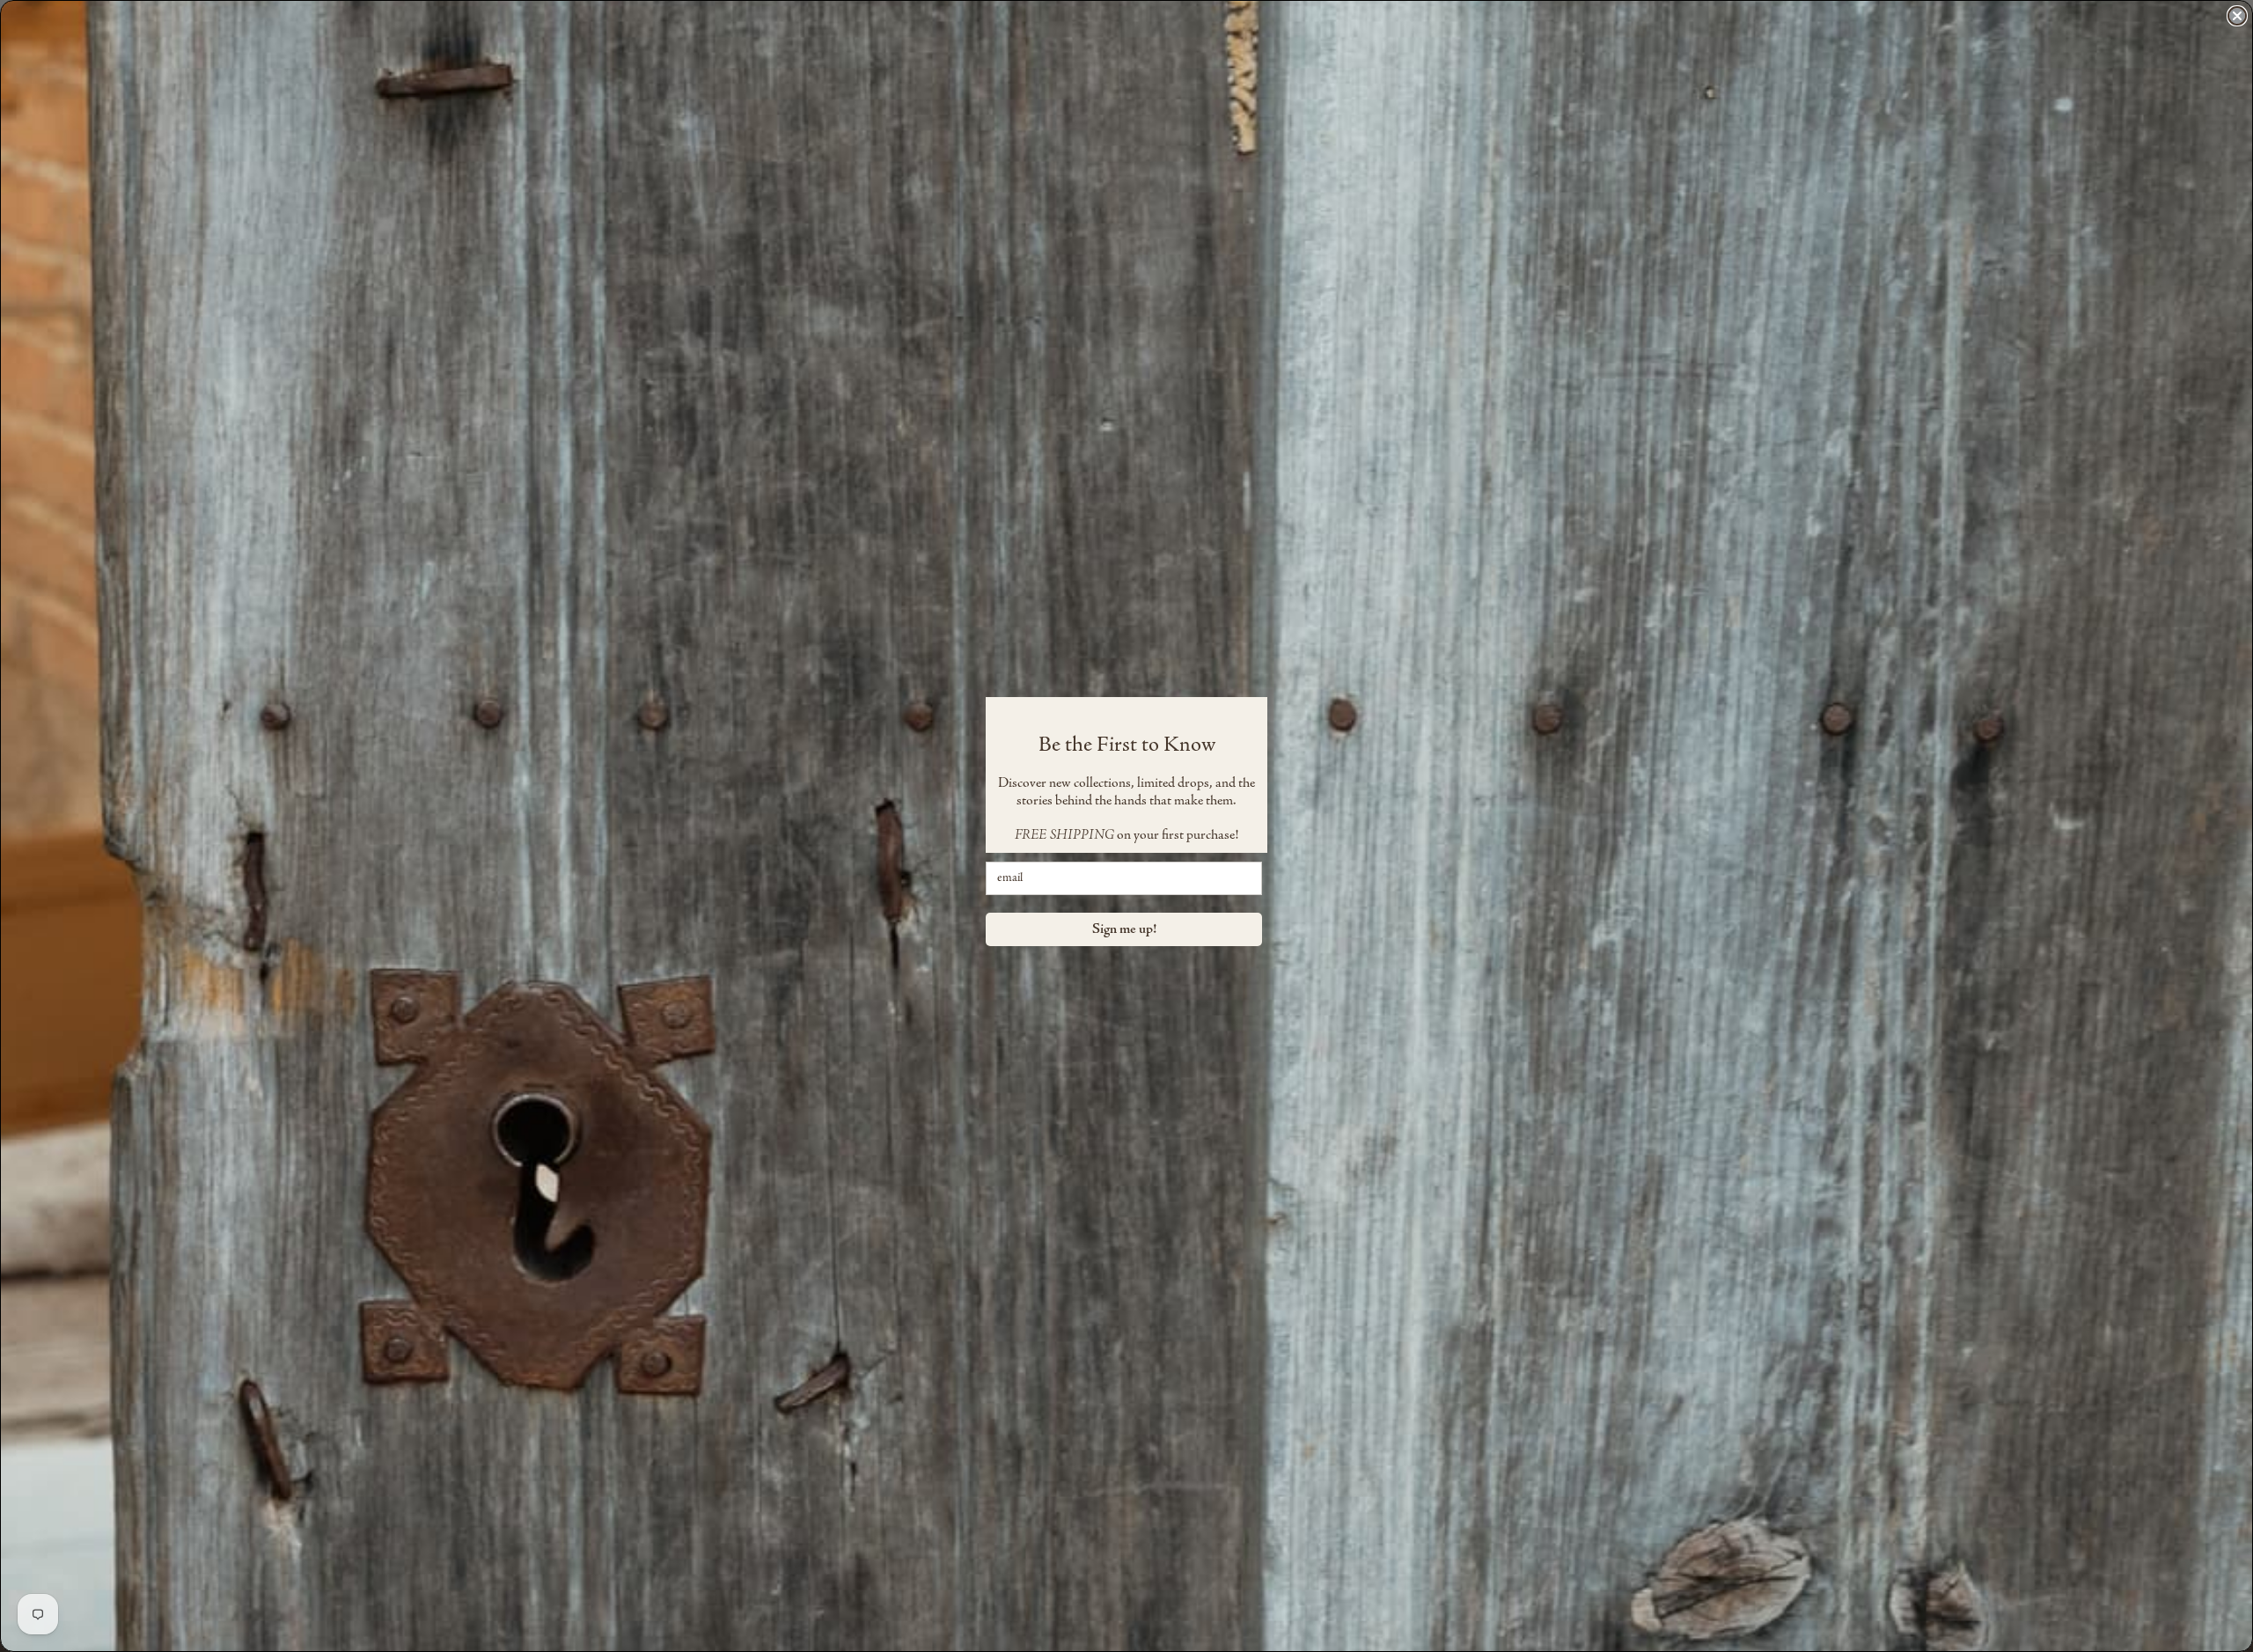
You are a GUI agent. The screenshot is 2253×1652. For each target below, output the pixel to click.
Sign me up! (1124, 929)
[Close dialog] (2237, 16)
